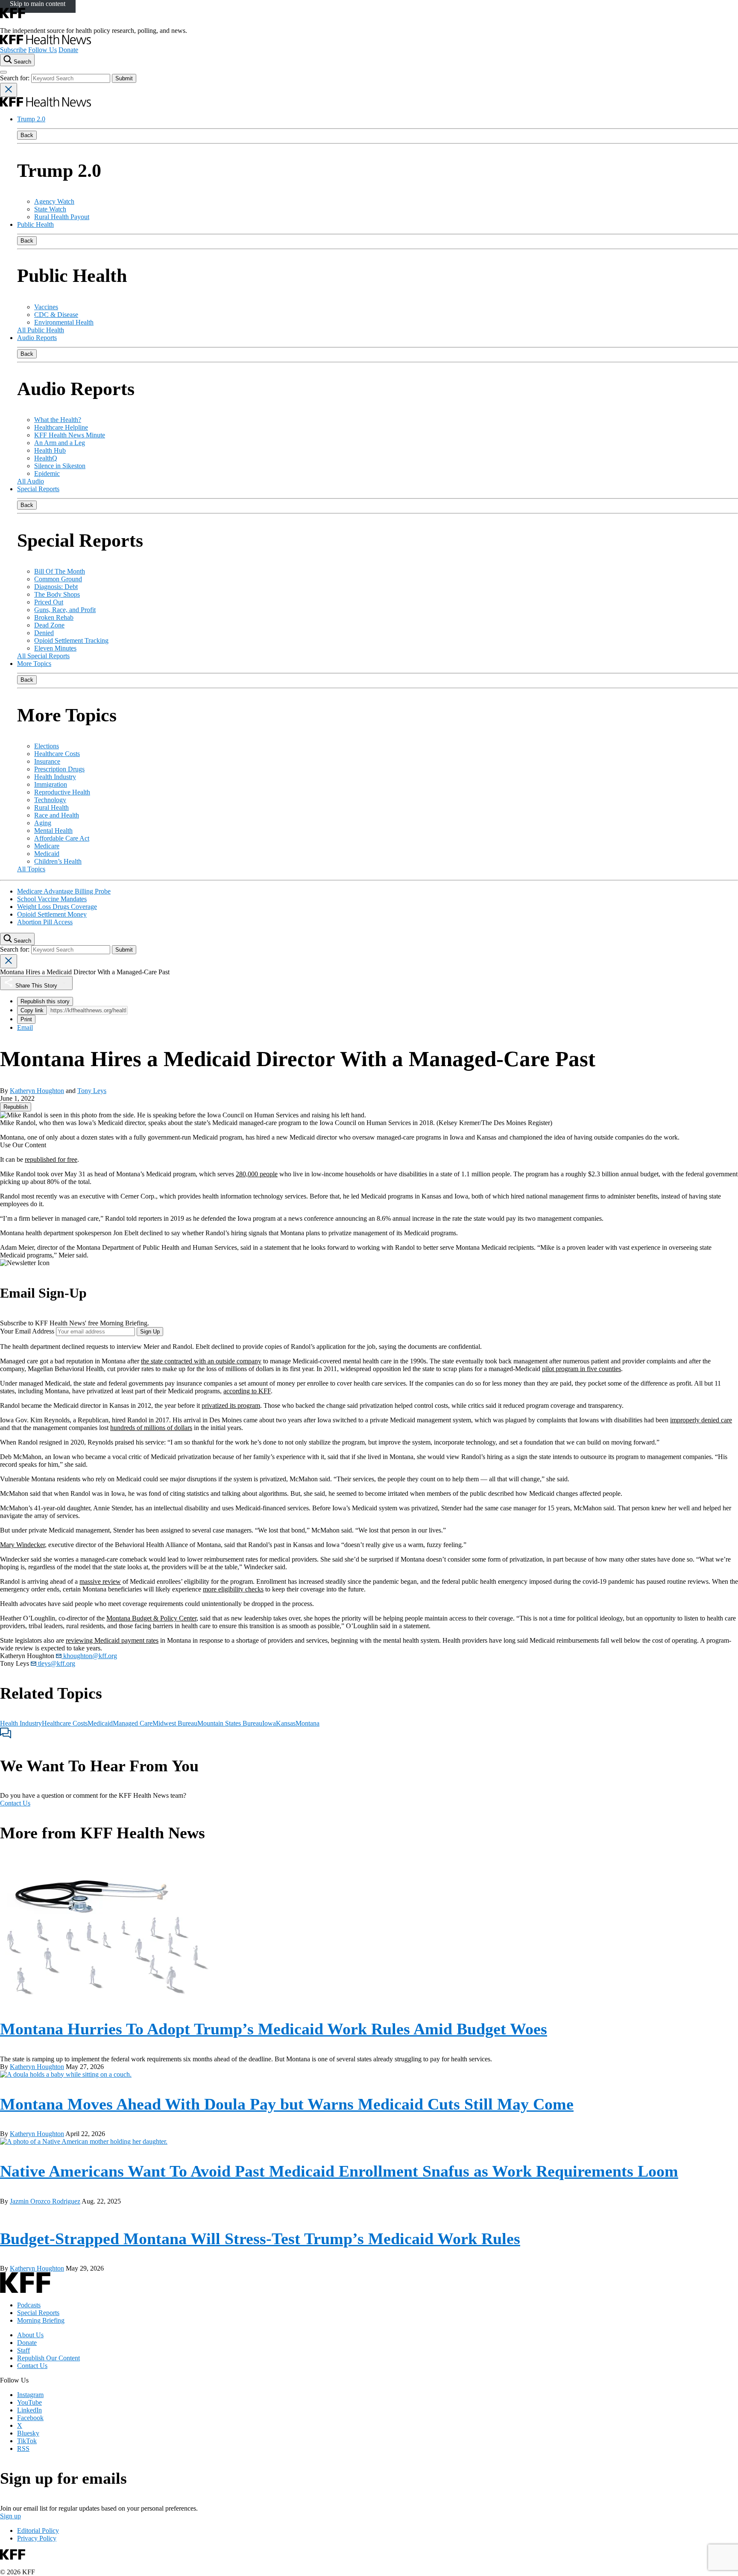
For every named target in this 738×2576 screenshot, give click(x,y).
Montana (307, 1723)
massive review (100, 1581)
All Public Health (41, 330)
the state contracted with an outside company (201, 1361)
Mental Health (53, 831)
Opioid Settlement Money (52, 914)
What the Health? (58, 420)
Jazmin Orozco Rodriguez (45, 2201)
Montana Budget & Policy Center (151, 1618)
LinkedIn (29, 2410)
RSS (23, 2449)
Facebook (30, 2418)
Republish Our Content (48, 2358)
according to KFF (247, 1391)
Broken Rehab (54, 617)
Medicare (47, 846)
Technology (50, 800)
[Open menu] (3, 72)
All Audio (31, 481)
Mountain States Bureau (230, 1723)
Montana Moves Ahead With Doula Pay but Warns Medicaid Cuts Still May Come (287, 2104)
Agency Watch (54, 201)
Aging (43, 823)
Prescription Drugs (59, 769)
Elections (47, 746)
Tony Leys (92, 1091)
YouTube (29, 2402)
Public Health (35, 224)
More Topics (34, 664)
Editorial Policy (38, 2531)
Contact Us (15, 1803)
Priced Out (49, 602)
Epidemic (47, 473)
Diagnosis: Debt (56, 587)
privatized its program (231, 1405)
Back (27, 135)
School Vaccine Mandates (52, 899)
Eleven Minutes (55, 648)
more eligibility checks (233, 1589)
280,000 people (257, 1174)
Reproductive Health (62, 792)
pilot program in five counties (581, 1369)
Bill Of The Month (60, 571)
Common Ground (58, 579)
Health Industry (55, 777)
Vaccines (46, 307)
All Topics (31, 869)
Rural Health (51, 807)
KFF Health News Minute (70, 435)
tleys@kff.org (56, 1663)
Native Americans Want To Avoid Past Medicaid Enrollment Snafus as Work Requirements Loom (339, 2171)
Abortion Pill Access (45, 922)
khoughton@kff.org (89, 1656)
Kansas (286, 1723)
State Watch (50, 209)
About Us (30, 2335)
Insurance (47, 761)
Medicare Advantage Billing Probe (64, 891)
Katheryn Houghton (37, 1091)
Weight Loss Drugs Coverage (57, 907)
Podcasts (29, 2305)
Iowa (269, 1723)
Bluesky (28, 2433)
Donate (68, 50)
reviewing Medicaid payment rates (112, 1640)
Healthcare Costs (57, 754)
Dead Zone (49, 625)
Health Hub (50, 450)
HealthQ (46, 458)
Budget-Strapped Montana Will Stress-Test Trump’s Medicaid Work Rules (260, 2239)
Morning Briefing (41, 2320)
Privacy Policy (37, 2538)
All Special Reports (43, 656)
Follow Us (42, 50)
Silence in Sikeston (60, 466)
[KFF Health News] (45, 42)
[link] (16, 1107)
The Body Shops (57, 594)
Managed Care (133, 1723)
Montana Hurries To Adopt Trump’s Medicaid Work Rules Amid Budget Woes (274, 2029)
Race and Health (57, 815)
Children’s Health (58, 861)
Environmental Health (64, 322)
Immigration (51, 784)
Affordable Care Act (62, 838)
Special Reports (38, 489)
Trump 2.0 (31, 119)
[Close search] (9, 90)
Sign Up (150, 1332)
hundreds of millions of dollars (151, 1428)
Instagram (30, 2395)
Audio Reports (37, 338)
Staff (23, 2350)
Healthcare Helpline (61, 427)
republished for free (51, 1159)
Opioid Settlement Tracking (71, 640)
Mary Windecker (22, 1545)
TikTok (27, 2441)
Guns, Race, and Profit (65, 610)
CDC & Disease (56, 315)
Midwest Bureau (175, 1723)
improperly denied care (701, 1420)
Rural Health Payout (62, 217)
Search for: (16, 78)
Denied (44, 633)
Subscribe (13, 50)
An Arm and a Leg (60, 443)
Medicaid (47, 854)
